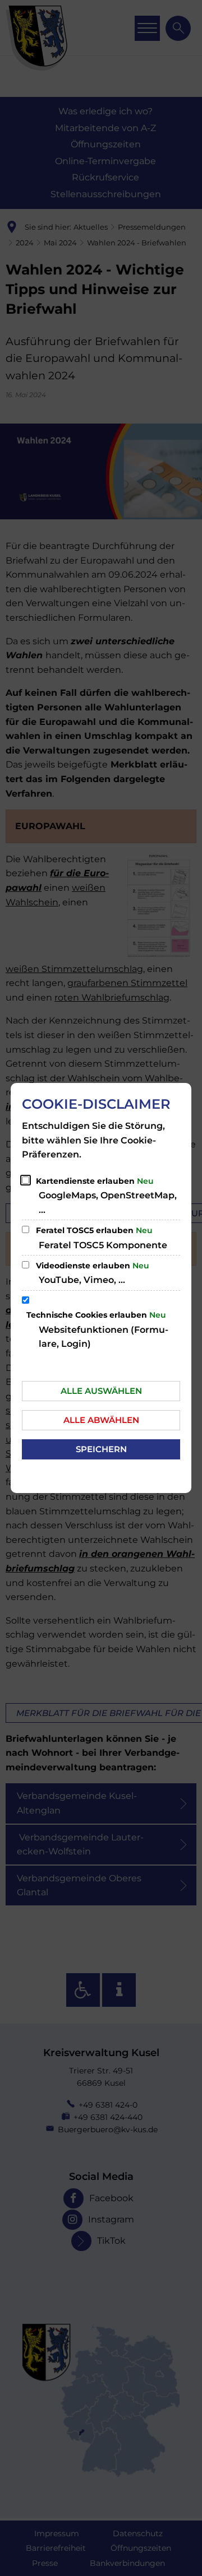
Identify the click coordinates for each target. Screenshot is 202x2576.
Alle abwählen (101, 1420)
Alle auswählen (101, 1391)
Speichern (101, 1449)
